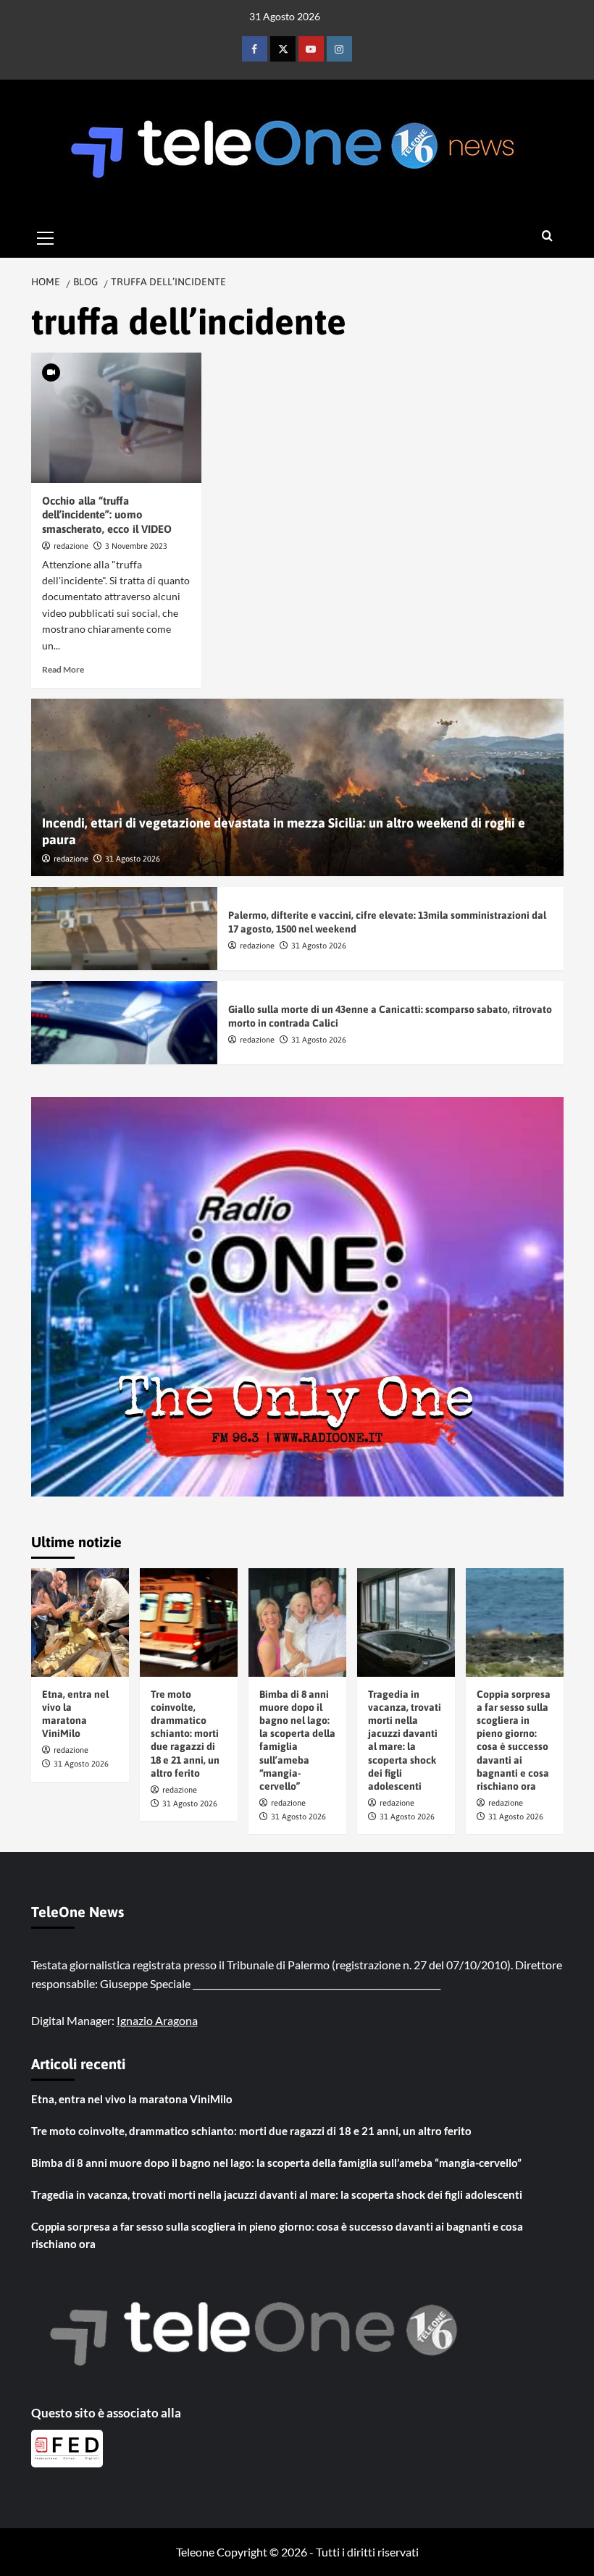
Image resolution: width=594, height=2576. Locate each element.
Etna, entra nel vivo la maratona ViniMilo (132, 2099)
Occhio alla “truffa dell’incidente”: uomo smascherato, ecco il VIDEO (107, 515)
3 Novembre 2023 (136, 546)
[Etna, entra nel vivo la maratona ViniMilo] (80, 1622)
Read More (63, 669)
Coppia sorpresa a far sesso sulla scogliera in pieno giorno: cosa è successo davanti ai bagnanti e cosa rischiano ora (277, 2235)
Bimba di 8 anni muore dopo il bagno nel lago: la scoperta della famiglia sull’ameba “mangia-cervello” (276, 2163)
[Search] (547, 236)
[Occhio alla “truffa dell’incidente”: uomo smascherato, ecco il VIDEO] (116, 418)
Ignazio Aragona (157, 2020)
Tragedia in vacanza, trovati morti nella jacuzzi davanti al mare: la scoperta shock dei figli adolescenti (277, 2194)
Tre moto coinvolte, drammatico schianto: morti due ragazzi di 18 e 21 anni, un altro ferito (185, 1734)
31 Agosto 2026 (133, 859)
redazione (71, 546)
